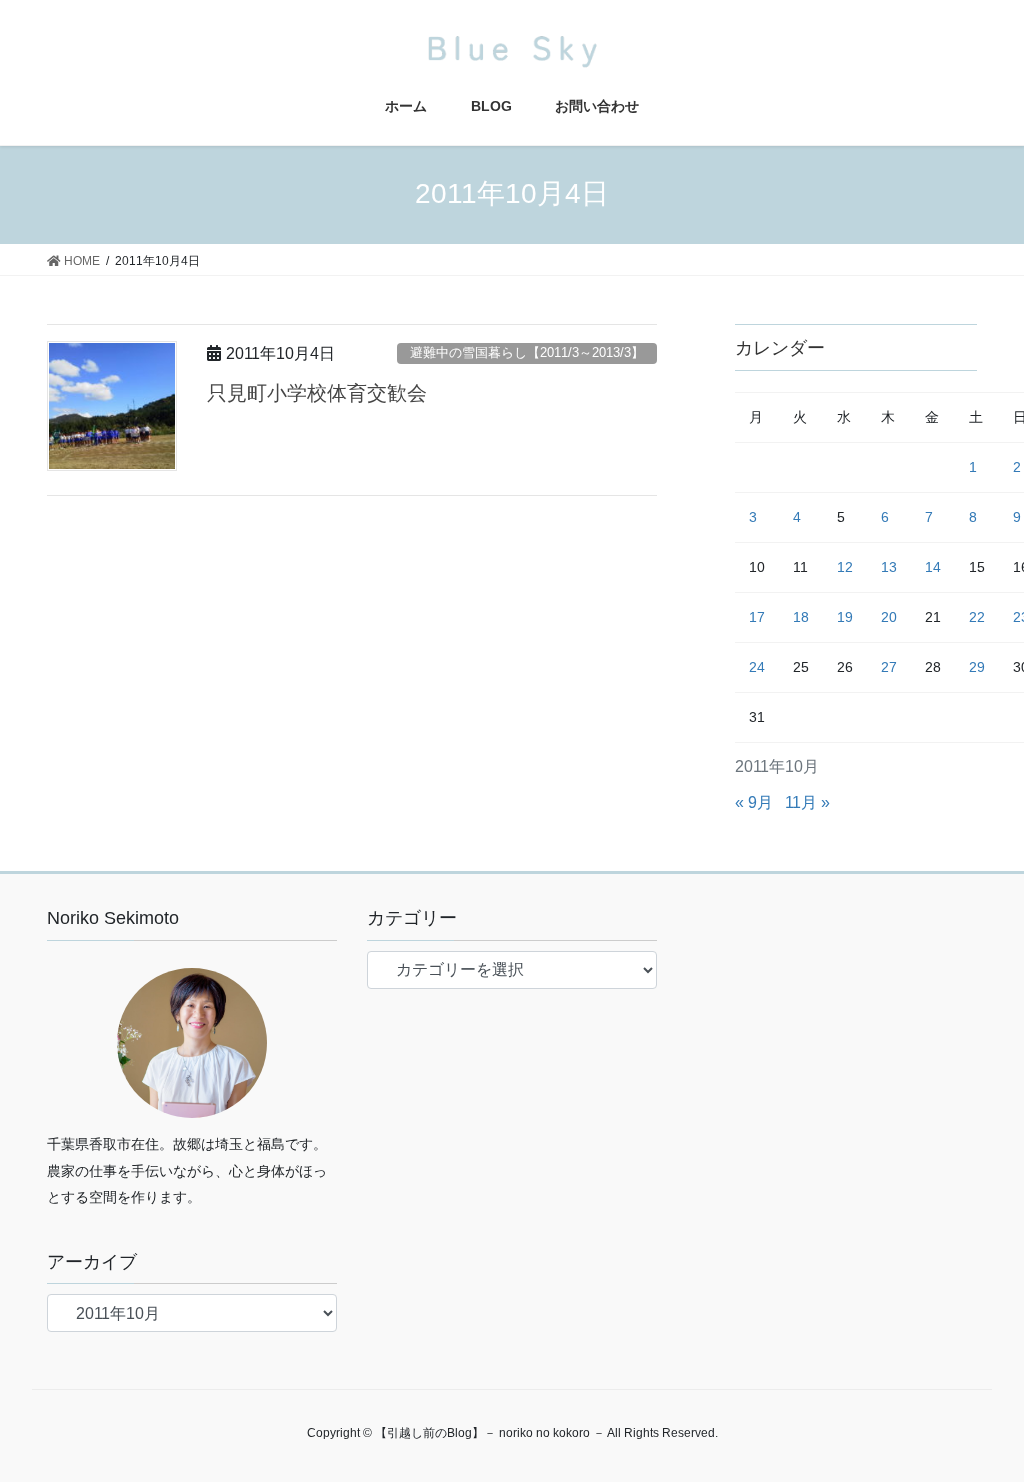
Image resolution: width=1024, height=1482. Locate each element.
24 (757, 667)
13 (889, 567)
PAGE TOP (980, 1420)
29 (977, 667)
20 (889, 617)
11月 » (807, 802)
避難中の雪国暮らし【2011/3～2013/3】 (527, 352)
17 (757, 617)
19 (845, 617)
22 (977, 617)
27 (889, 667)
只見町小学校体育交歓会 (317, 393)
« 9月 (754, 802)
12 (845, 567)
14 (933, 567)
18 (801, 617)
